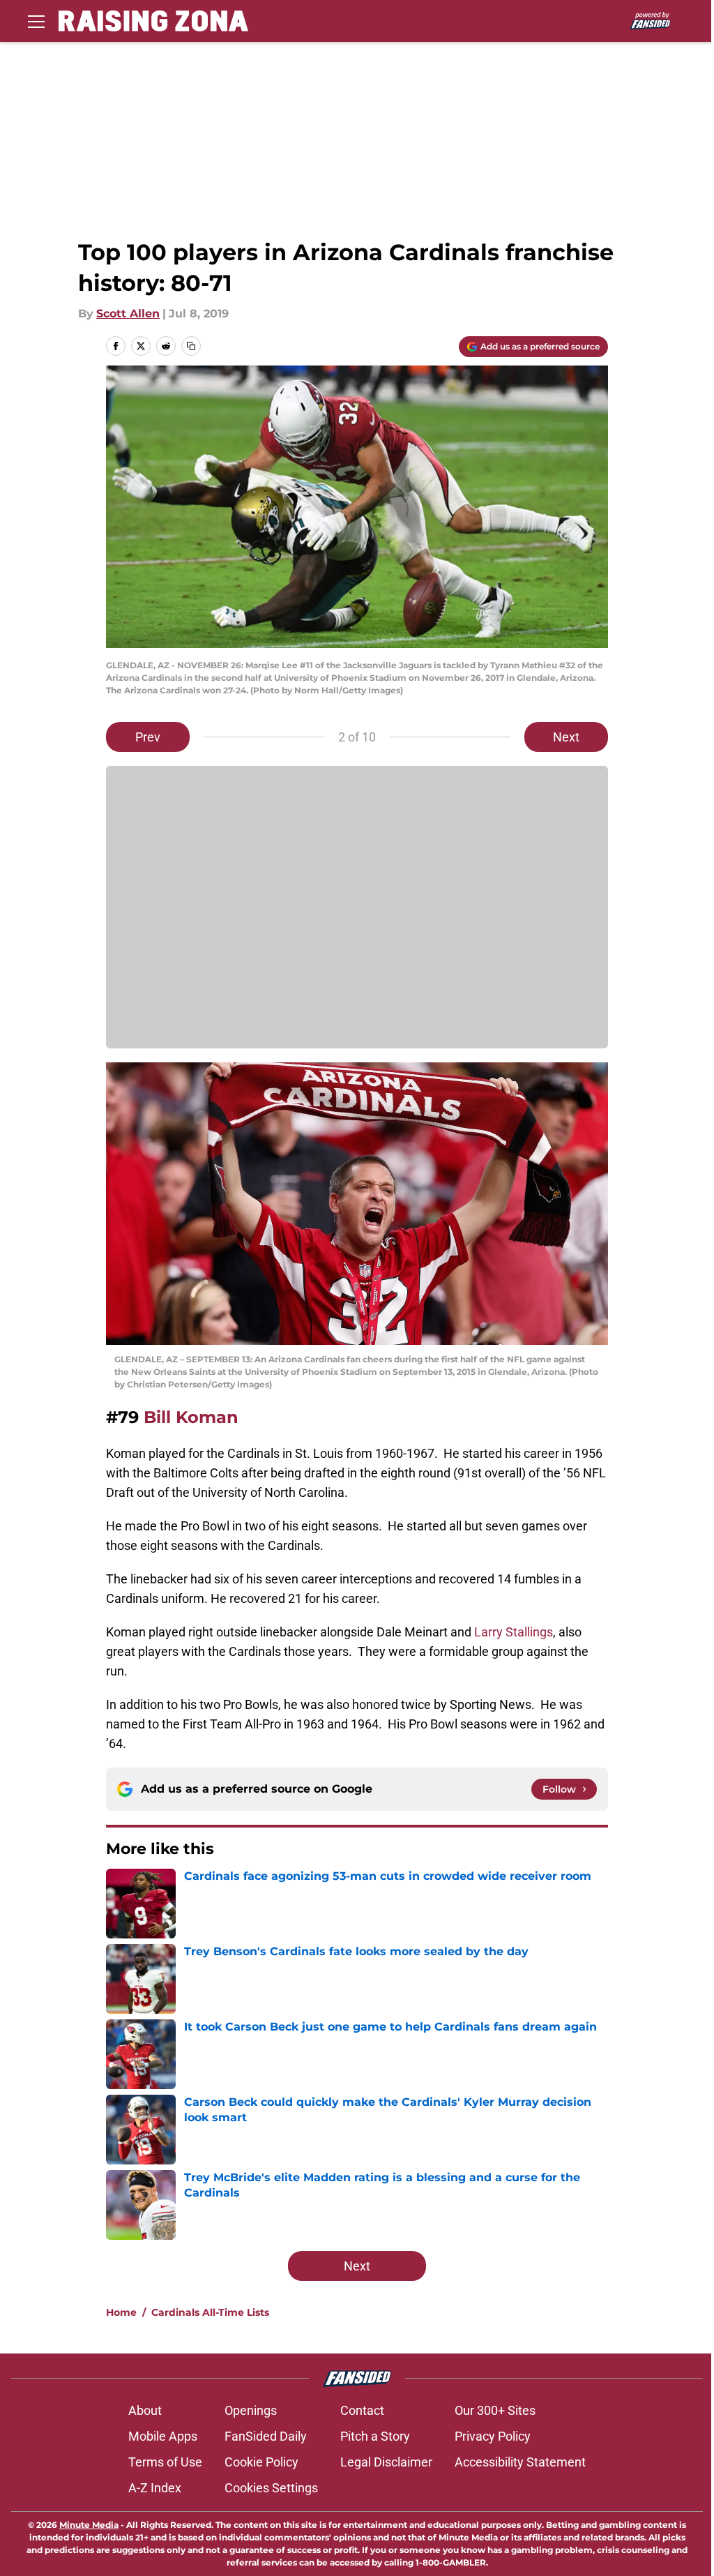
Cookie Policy (261, 2462)
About (145, 2410)
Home (121, 2312)
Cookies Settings (271, 2488)
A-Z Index (155, 2488)
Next (566, 737)
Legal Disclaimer (386, 2462)
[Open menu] (36, 21)
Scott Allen (128, 314)
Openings (251, 2410)
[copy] (191, 346)
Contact (362, 2410)
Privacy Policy (493, 2436)
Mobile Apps (163, 2436)
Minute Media (89, 2525)
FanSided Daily (266, 2436)
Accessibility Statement (520, 2462)
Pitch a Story (375, 2436)
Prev (148, 737)
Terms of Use (165, 2462)
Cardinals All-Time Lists (210, 2312)
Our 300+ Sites (495, 2410)
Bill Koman (191, 1417)
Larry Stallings (514, 1632)
